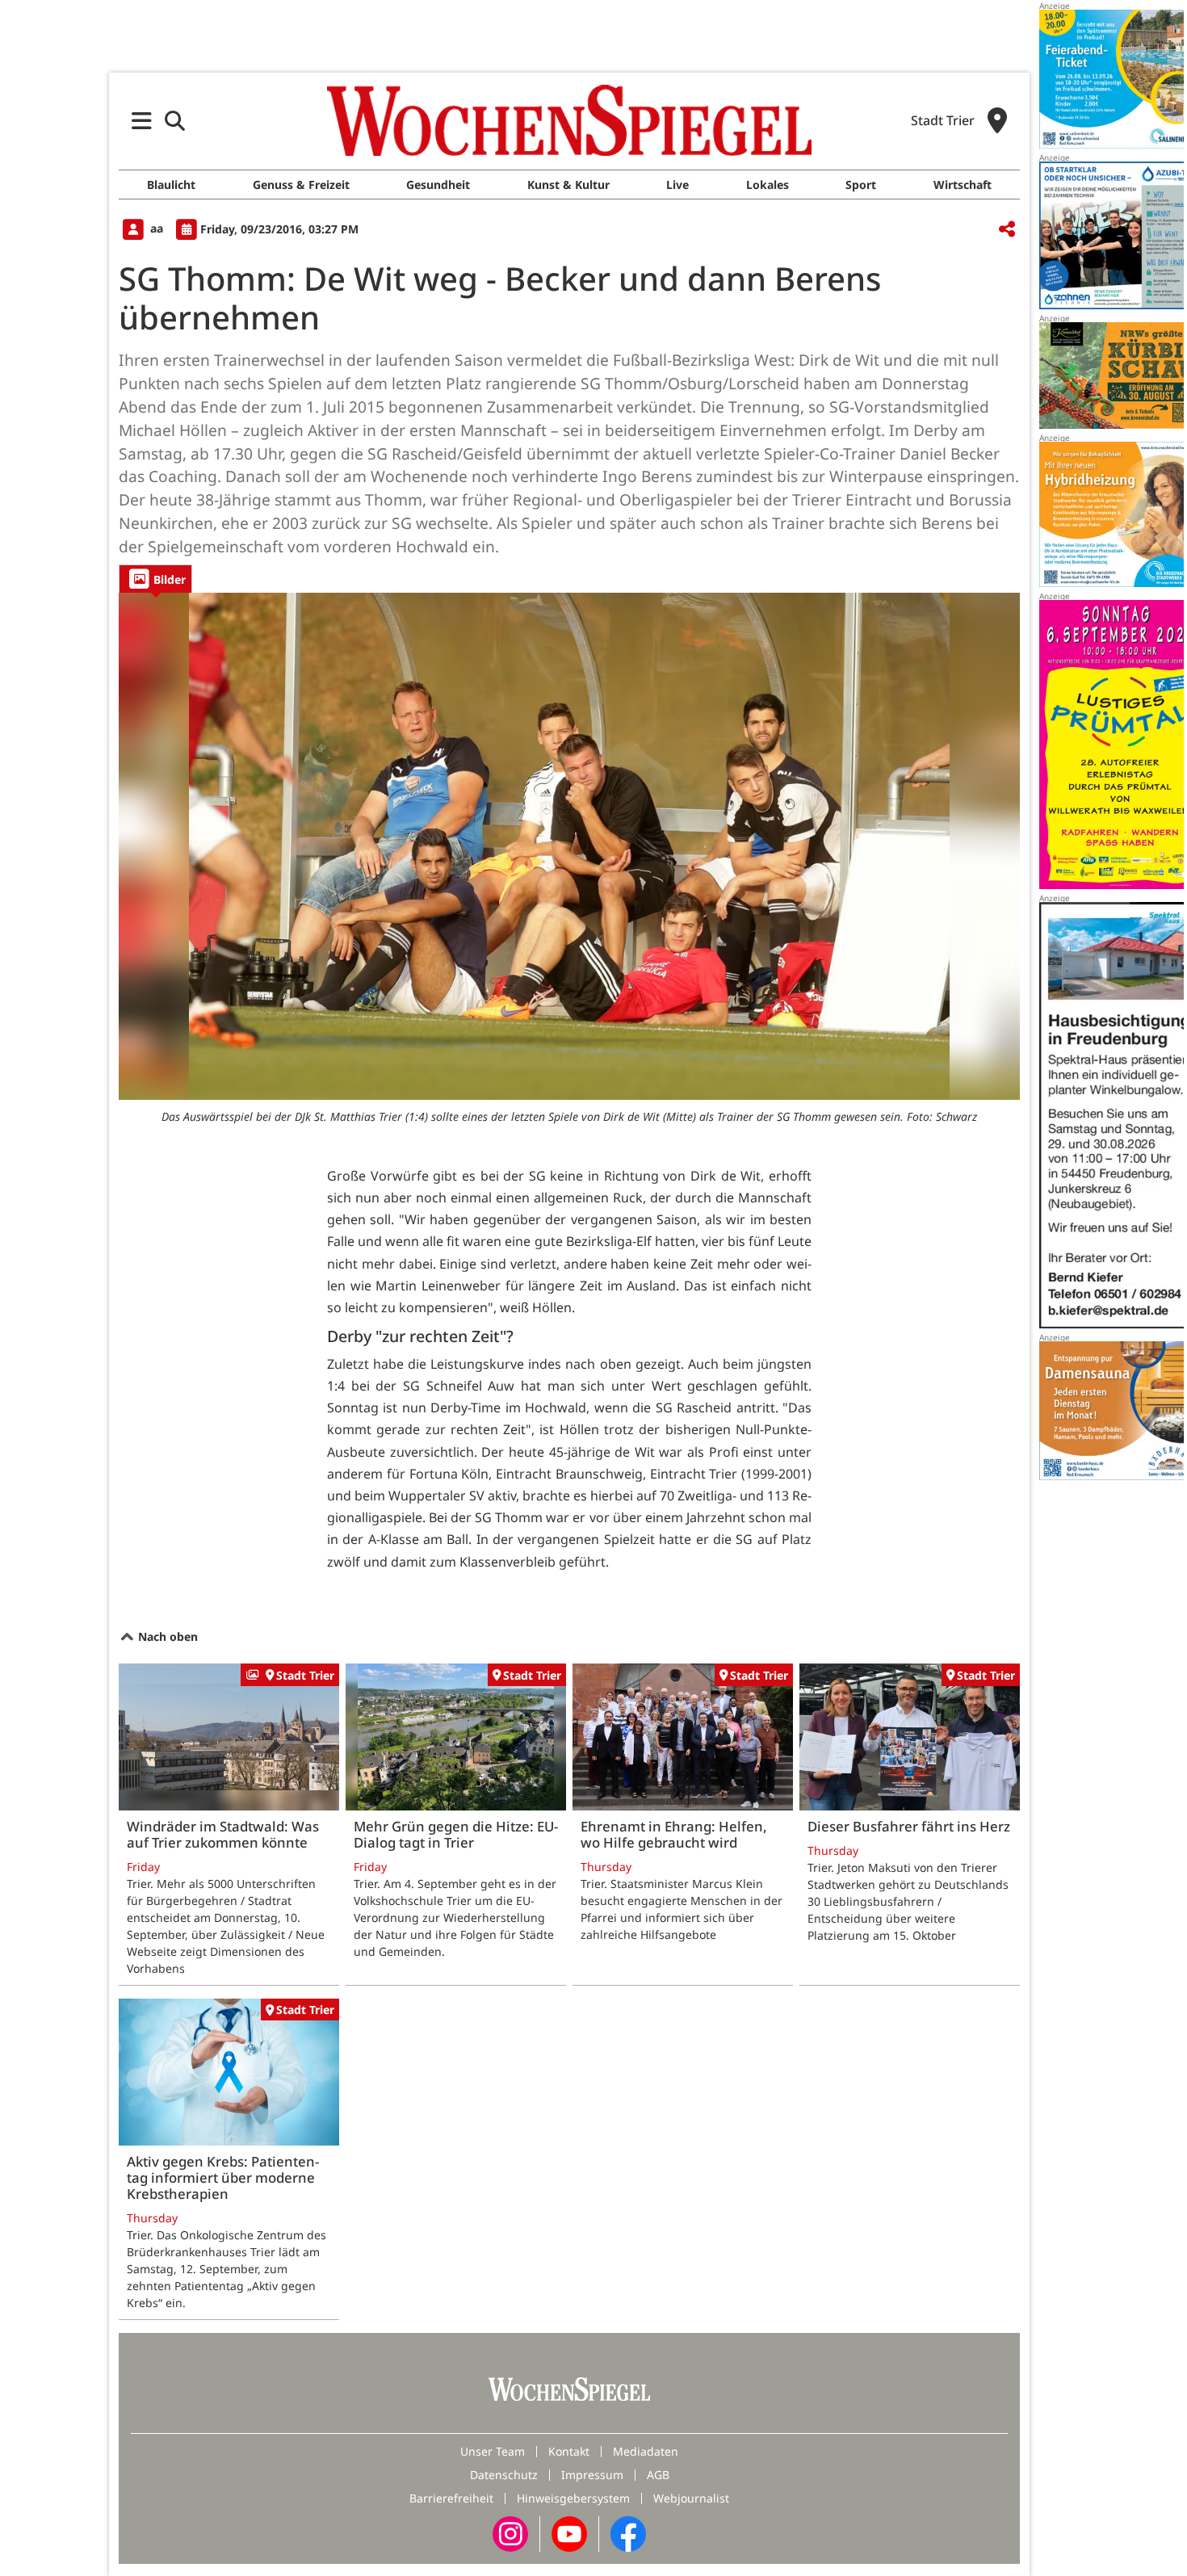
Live (677, 185)
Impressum (592, 2475)
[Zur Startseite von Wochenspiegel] (569, 120)
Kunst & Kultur (568, 185)
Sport (861, 185)
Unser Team (493, 2451)
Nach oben (166, 1636)
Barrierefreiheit (451, 2498)
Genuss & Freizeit (301, 185)
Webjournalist (691, 2498)
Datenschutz (504, 2475)
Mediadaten (646, 2451)
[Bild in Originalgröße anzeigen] (569, 846)
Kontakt (569, 2451)
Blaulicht (171, 185)
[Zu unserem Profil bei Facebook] (628, 2533)
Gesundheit (438, 185)
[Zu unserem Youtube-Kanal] (569, 2533)
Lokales (768, 185)
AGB (658, 2475)
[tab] (155, 579)
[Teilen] (1007, 230)
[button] (142, 121)
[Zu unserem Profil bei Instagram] (510, 2533)
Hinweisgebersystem (573, 2498)
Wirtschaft (963, 185)
